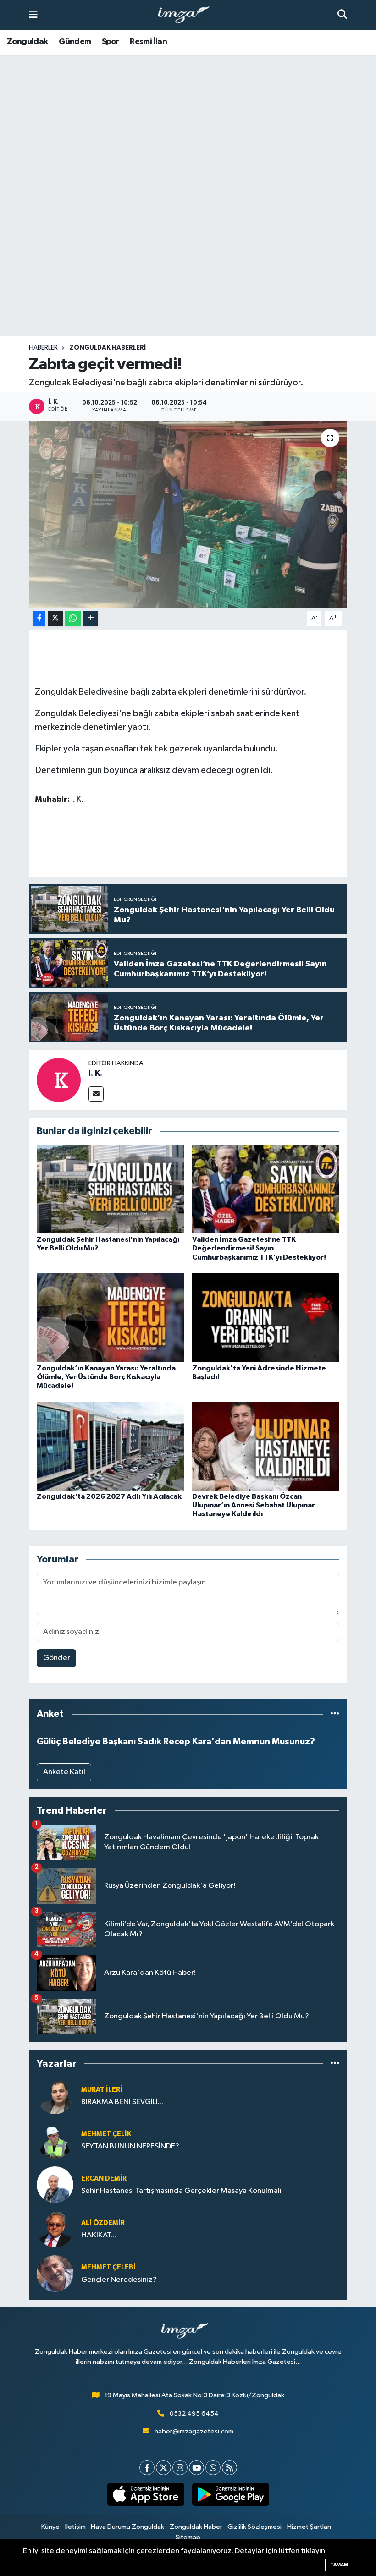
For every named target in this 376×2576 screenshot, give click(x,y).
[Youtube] (196, 2468)
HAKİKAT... (99, 2235)
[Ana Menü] (33, 15)
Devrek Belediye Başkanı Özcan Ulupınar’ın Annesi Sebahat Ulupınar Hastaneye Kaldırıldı (254, 1505)
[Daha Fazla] (91, 619)
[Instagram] (180, 2468)
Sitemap (188, 2537)
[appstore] (146, 2494)
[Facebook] (147, 2468)
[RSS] (229, 2468)
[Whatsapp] (213, 2468)
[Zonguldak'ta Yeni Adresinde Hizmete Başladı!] (266, 1318)
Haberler (43, 348)
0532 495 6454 (194, 2414)
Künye (50, 2527)
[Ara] (342, 15)
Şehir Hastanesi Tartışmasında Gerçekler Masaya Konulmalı (181, 2191)
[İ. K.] (59, 1080)
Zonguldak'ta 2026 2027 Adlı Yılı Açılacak (109, 1496)
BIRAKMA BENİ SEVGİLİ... (122, 2102)
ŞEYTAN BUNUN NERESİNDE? (130, 2146)
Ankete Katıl (64, 1772)
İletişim (75, 2527)
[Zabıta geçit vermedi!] (188, 514)
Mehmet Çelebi (108, 2267)
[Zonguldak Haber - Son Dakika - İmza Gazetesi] (188, 15)
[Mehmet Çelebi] (55, 2273)
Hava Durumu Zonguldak (127, 2527)
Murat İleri (102, 2090)
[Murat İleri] (55, 2096)
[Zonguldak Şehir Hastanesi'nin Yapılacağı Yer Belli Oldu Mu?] (111, 1189)
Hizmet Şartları (309, 2527)
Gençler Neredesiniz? (119, 2280)
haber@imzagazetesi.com (194, 2431)
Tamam (339, 2565)
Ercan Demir (104, 2179)
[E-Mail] (96, 1094)
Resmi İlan (148, 42)
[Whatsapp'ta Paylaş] (73, 619)
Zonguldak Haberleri (108, 348)
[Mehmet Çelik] (55, 2140)
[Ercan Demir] (55, 2184)
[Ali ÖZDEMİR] (55, 2229)
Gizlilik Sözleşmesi (254, 2527)
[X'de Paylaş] (55, 619)
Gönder (57, 1658)
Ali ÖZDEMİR (103, 2223)
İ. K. (95, 1074)
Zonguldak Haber (196, 2527)
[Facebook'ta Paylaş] (39, 619)
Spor (111, 42)
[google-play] (230, 2494)
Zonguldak (28, 42)
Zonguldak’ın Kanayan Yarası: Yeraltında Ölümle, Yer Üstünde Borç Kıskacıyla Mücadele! (106, 1377)
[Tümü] (335, 1714)
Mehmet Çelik (106, 2134)
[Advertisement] (188, 264)
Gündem (75, 42)
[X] (163, 2468)
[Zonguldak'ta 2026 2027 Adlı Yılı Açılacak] (111, 1446)
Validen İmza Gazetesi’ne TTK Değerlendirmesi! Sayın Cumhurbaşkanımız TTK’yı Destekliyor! (259, 1248)
